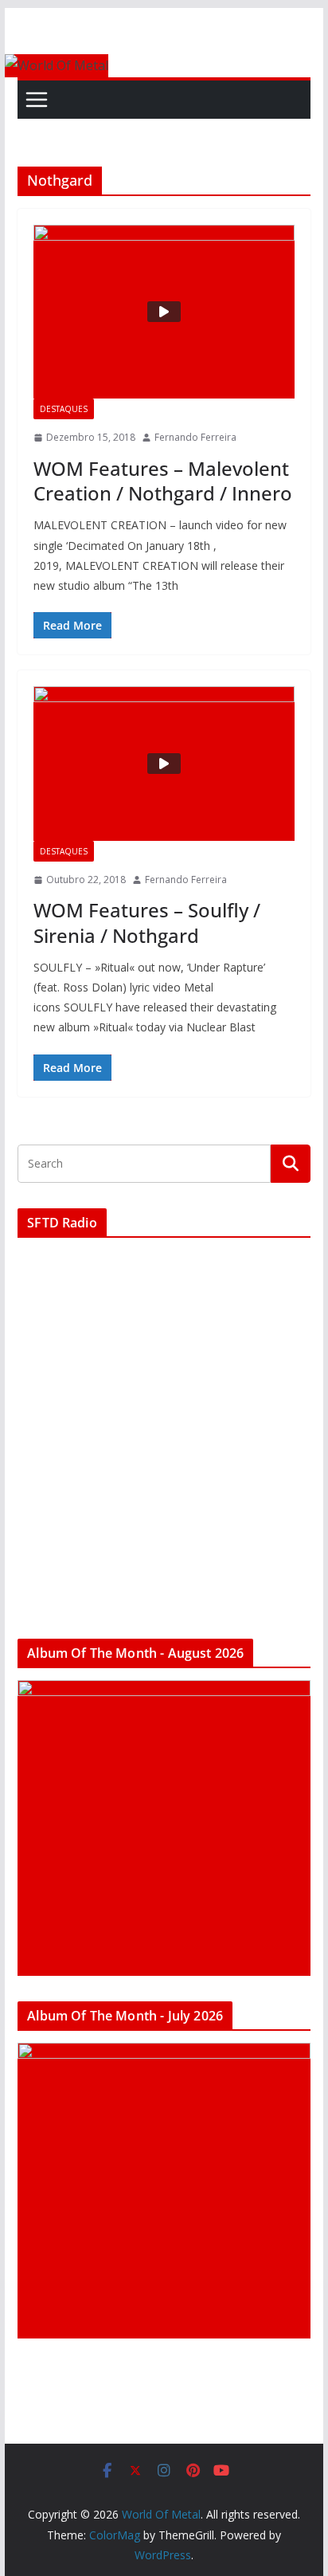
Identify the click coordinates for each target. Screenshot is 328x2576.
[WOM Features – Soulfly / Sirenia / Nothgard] (164, 764)
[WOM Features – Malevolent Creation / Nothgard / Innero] (164, 312)
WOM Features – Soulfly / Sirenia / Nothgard (147, 922)
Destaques (64, 409)
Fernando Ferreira (195, 437)
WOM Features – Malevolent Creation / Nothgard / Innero (163, 481)
